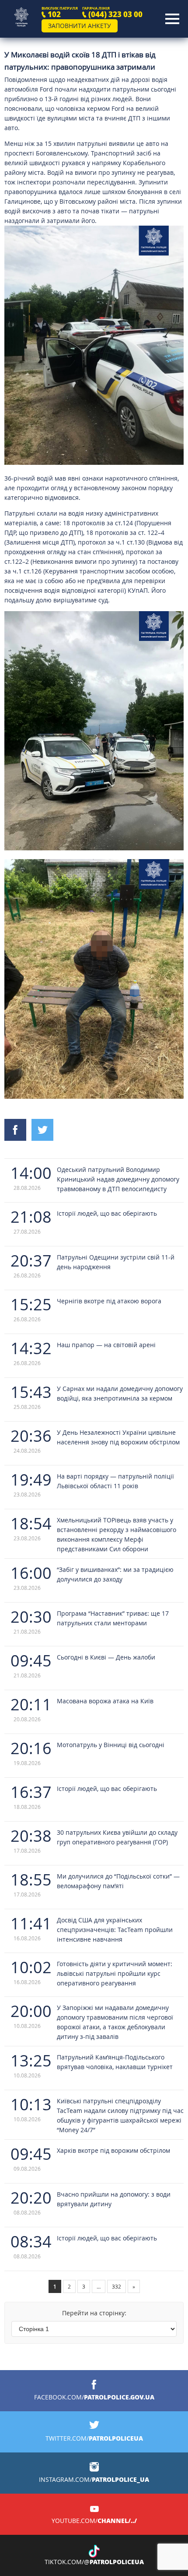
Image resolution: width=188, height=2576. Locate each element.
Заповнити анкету (80, 26)
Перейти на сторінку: (94, 2313)
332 (117, 2286)
